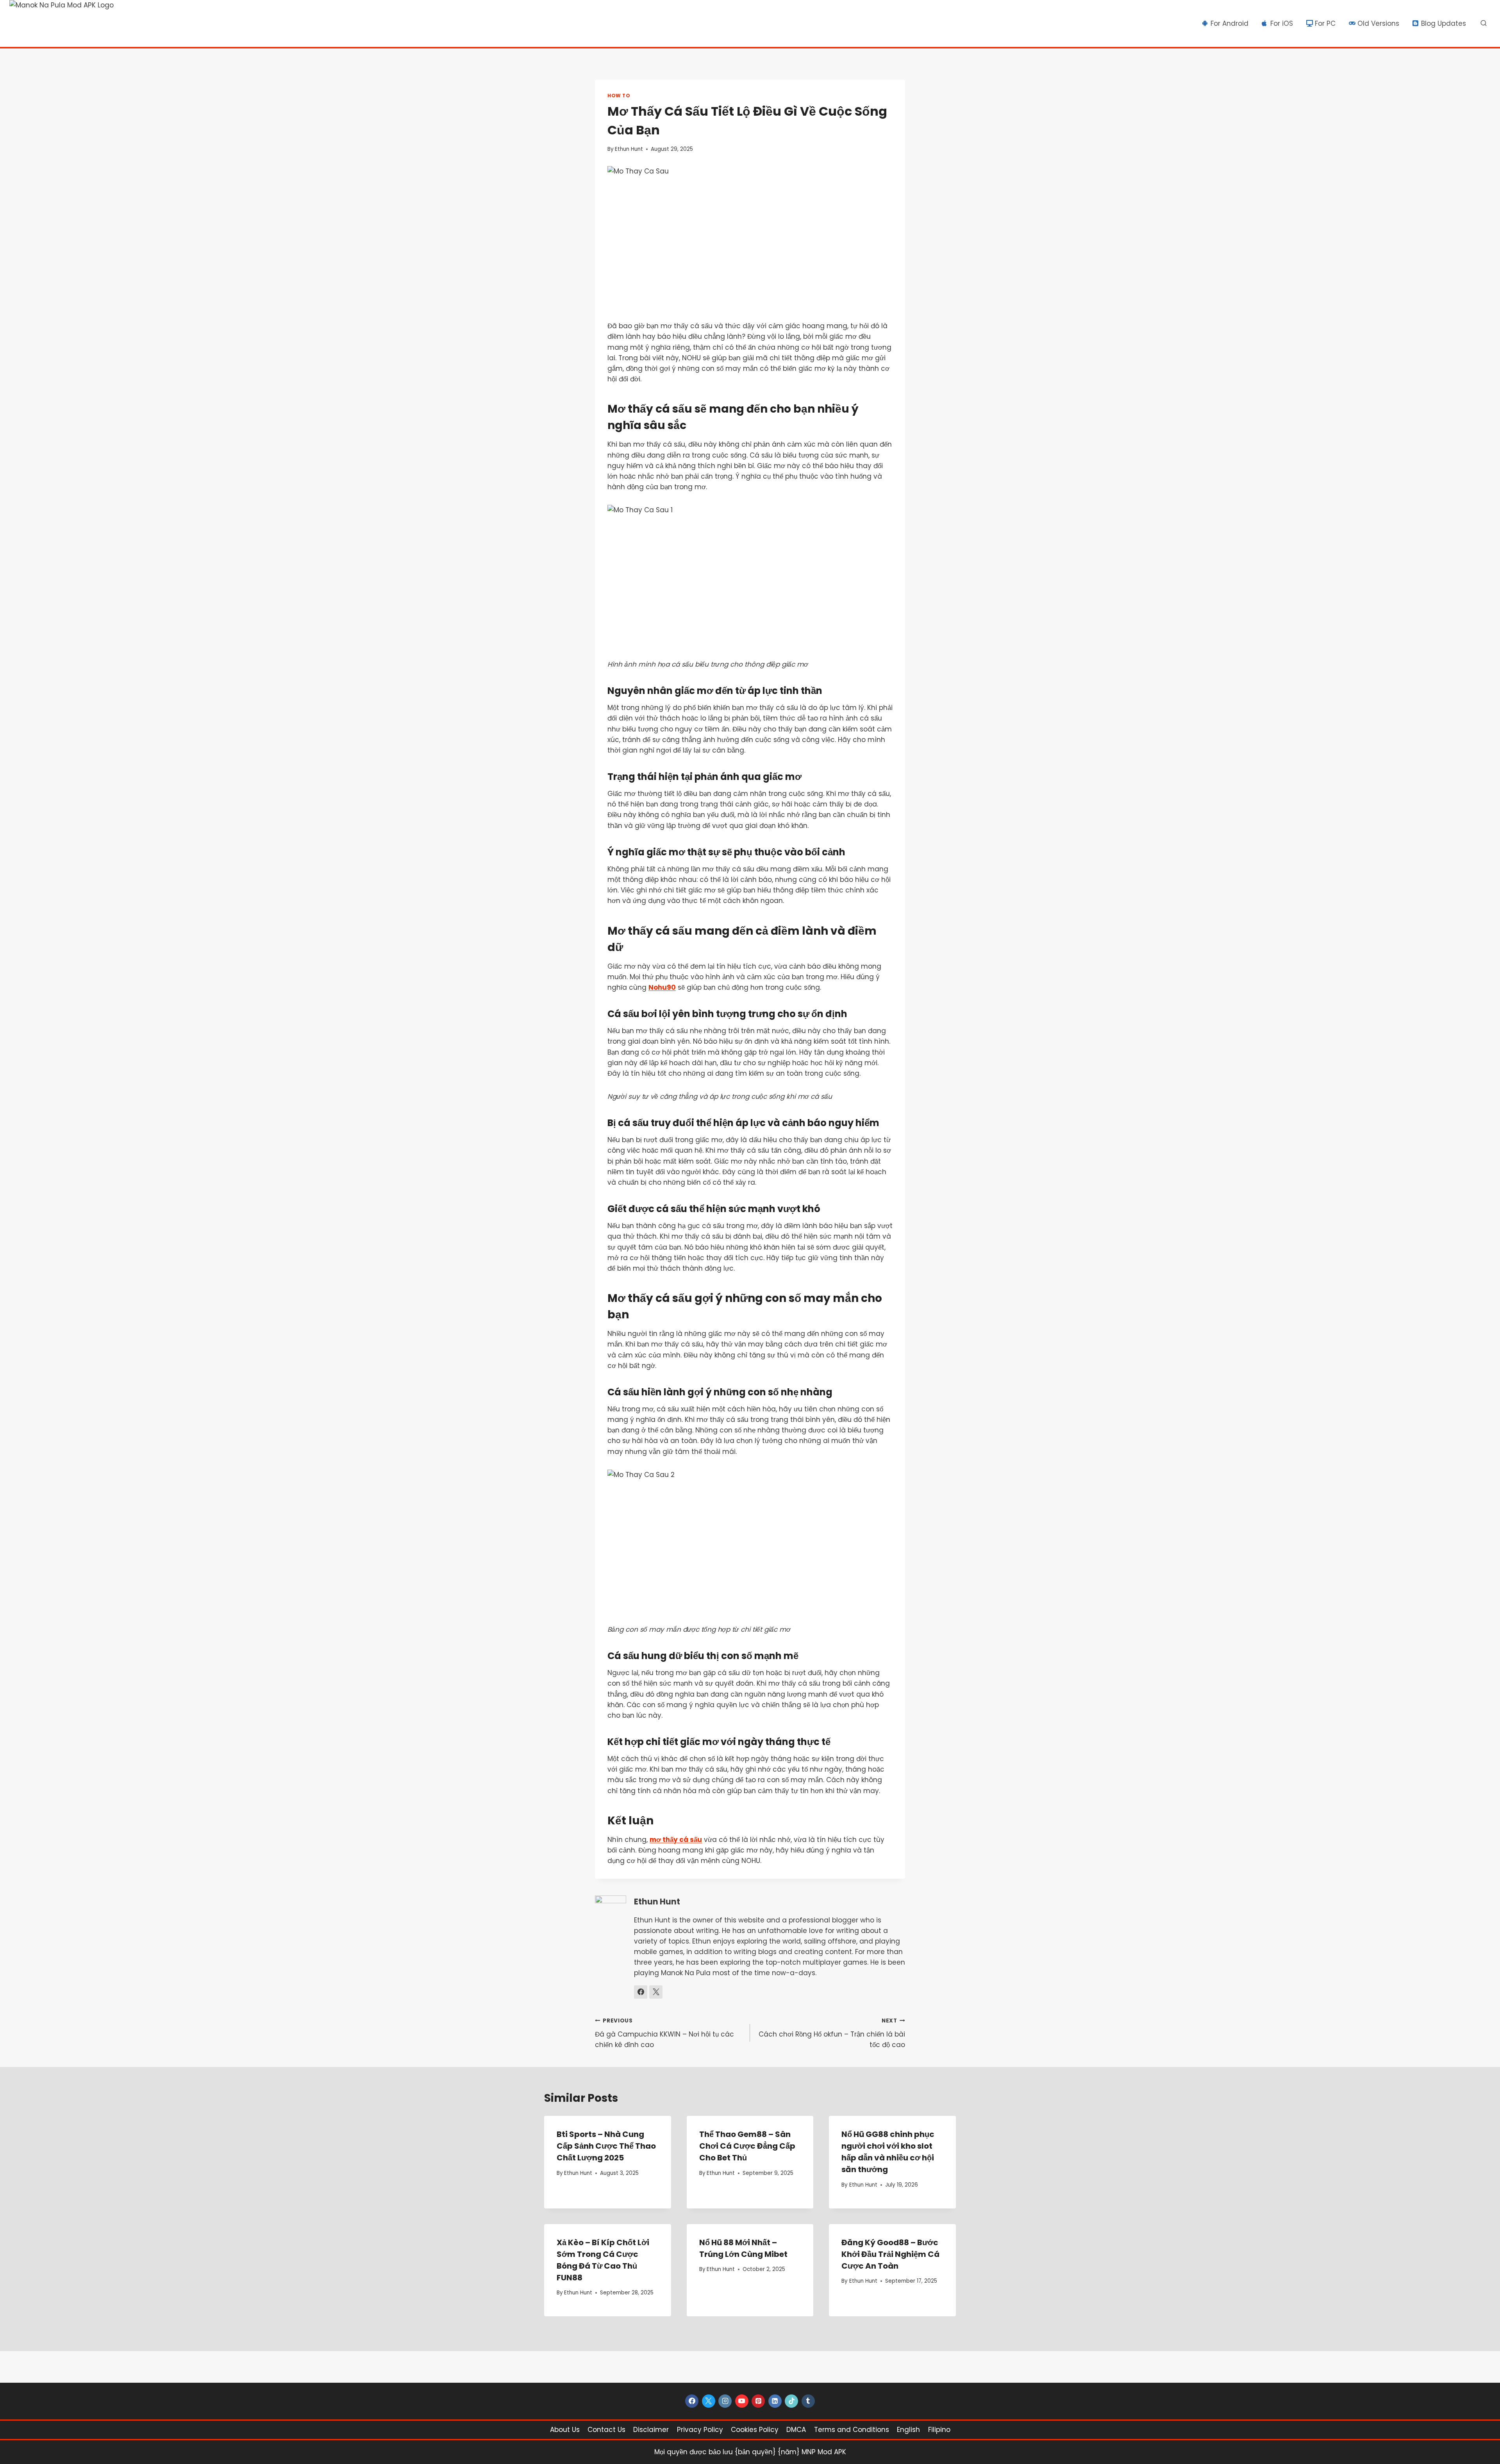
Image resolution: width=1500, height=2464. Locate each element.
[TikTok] (791, 2401)
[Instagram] (725, 2401)
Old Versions (1378, 23)
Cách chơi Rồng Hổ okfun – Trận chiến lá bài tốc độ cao (832, 2033)
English (908, 2430)
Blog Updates (1444, 23)
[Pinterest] (758, 2401)
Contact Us (606, 2430)
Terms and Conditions (852, 2430)
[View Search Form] (1484, 23)
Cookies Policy (755, 2430)
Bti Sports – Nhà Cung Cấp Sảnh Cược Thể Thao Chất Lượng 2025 (606, 2146)
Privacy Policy (700, 2430)
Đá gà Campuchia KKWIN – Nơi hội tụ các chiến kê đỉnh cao (664, 2033)
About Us (565, 2430)
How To (619, 96)
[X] (709, 2401)
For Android (1229, 23)
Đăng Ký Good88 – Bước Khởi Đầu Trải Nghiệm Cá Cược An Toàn (890, 2254)
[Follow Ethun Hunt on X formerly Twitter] (656, 1992)
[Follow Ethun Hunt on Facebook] (641, 1992)
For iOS (1282, 23)
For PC (1325, 23)
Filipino (939, 2430)
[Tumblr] (808, 2401)
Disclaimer (651, 2430)
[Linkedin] (775, 2401)
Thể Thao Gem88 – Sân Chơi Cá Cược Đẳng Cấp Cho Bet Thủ (747, 2146)
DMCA (796, 2430)
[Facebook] (692, 2401)
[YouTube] (742, 2401)
